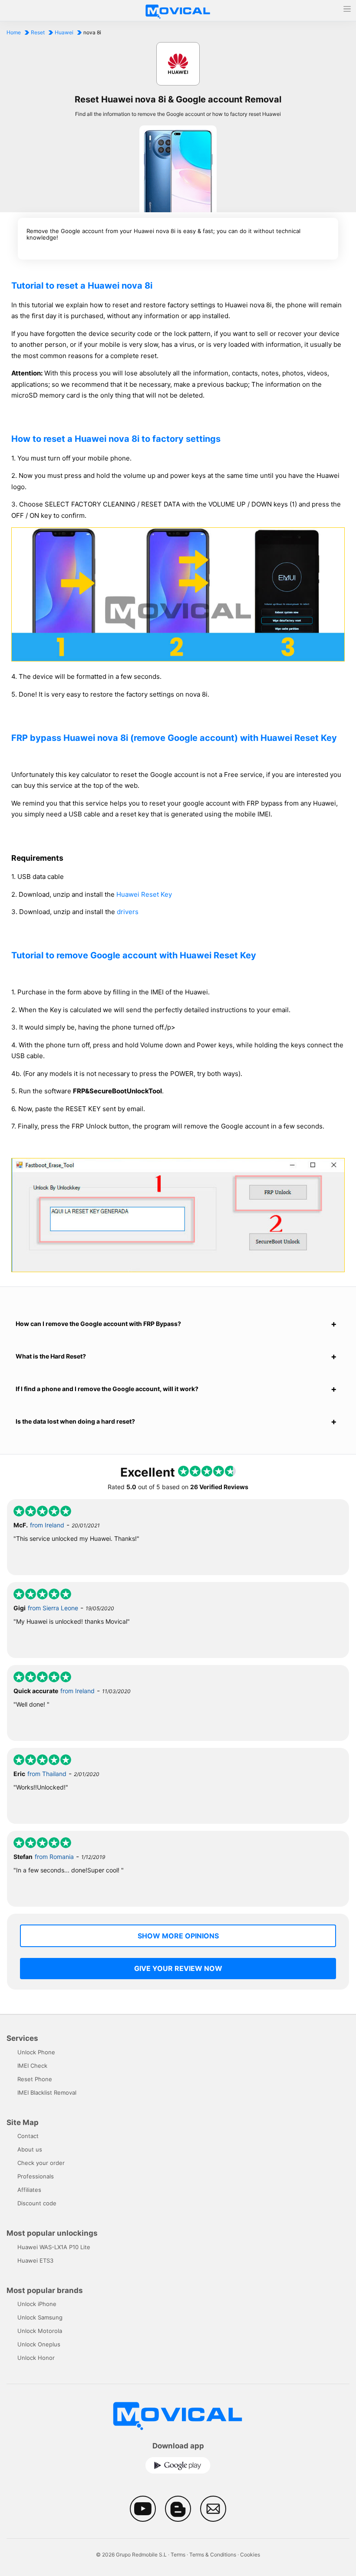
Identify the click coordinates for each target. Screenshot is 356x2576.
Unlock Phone (36, 2052)
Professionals (36, 2176)
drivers (128, 912)
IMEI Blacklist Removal (47, 2092)
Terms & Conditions (213, 2555)
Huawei (64, 32)
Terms (178, 2555)
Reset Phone (35, 2079)
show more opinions (178, 1936)
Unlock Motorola (40, 2331)
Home (14, 32)
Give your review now (178, 1968)
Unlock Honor (36, 2358)
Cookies (250, 2555)
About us (30, 2149)
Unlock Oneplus (39, 2344)
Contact (28, 2136)
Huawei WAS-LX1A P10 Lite (54, 2247)
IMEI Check (32, 2066)
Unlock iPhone (37, 2304)
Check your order (41, 2163)
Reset (38, 32)
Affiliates (29, 2190)
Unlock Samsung (40, 2317)
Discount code (37, 2203)
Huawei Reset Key (144, 894)
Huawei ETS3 (35, 2260)
